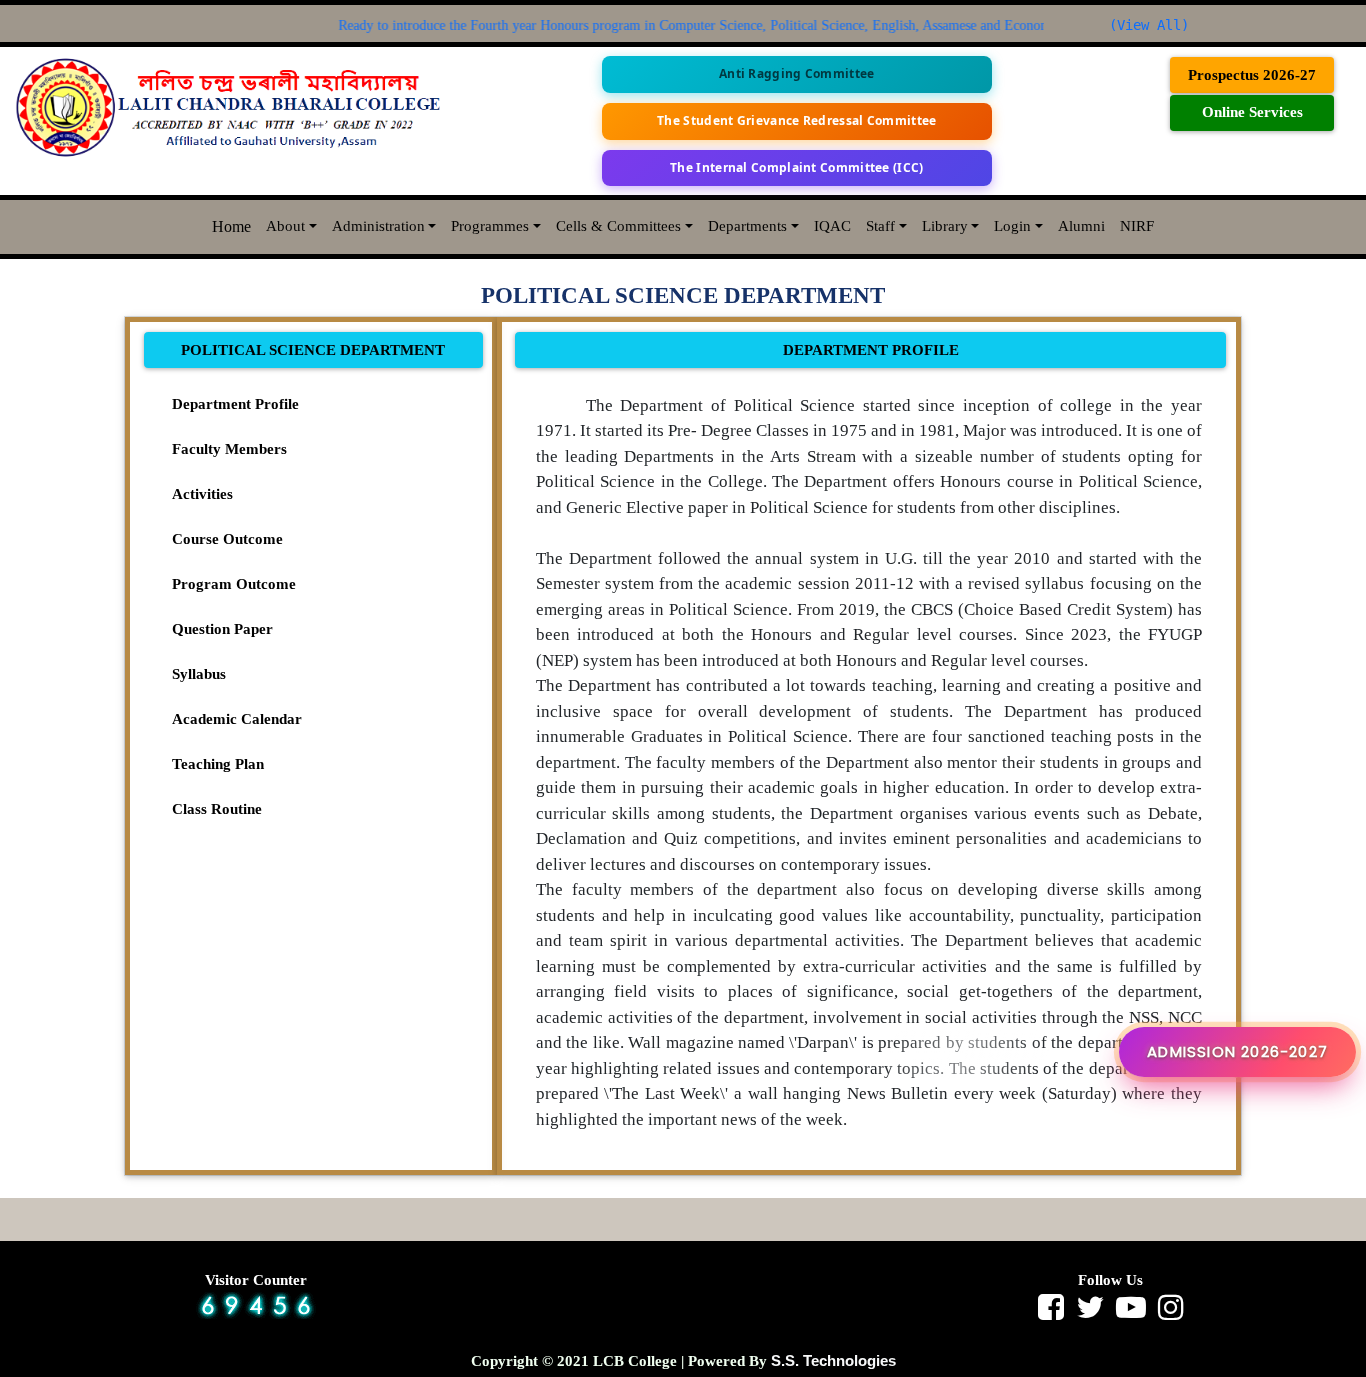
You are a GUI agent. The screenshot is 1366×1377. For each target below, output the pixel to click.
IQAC (832, 226)
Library (945, 226)
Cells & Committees (618, 226)
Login (1012, 226)
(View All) (1149, 25)
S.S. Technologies (833, 1360)
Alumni (1081, 226)
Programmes (490, 226)
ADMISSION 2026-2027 (1237, 1051)
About (285, 226)
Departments (747, 226)
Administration (378, 226)
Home (231, 226)
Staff (880, 226)
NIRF (1137, 226)
